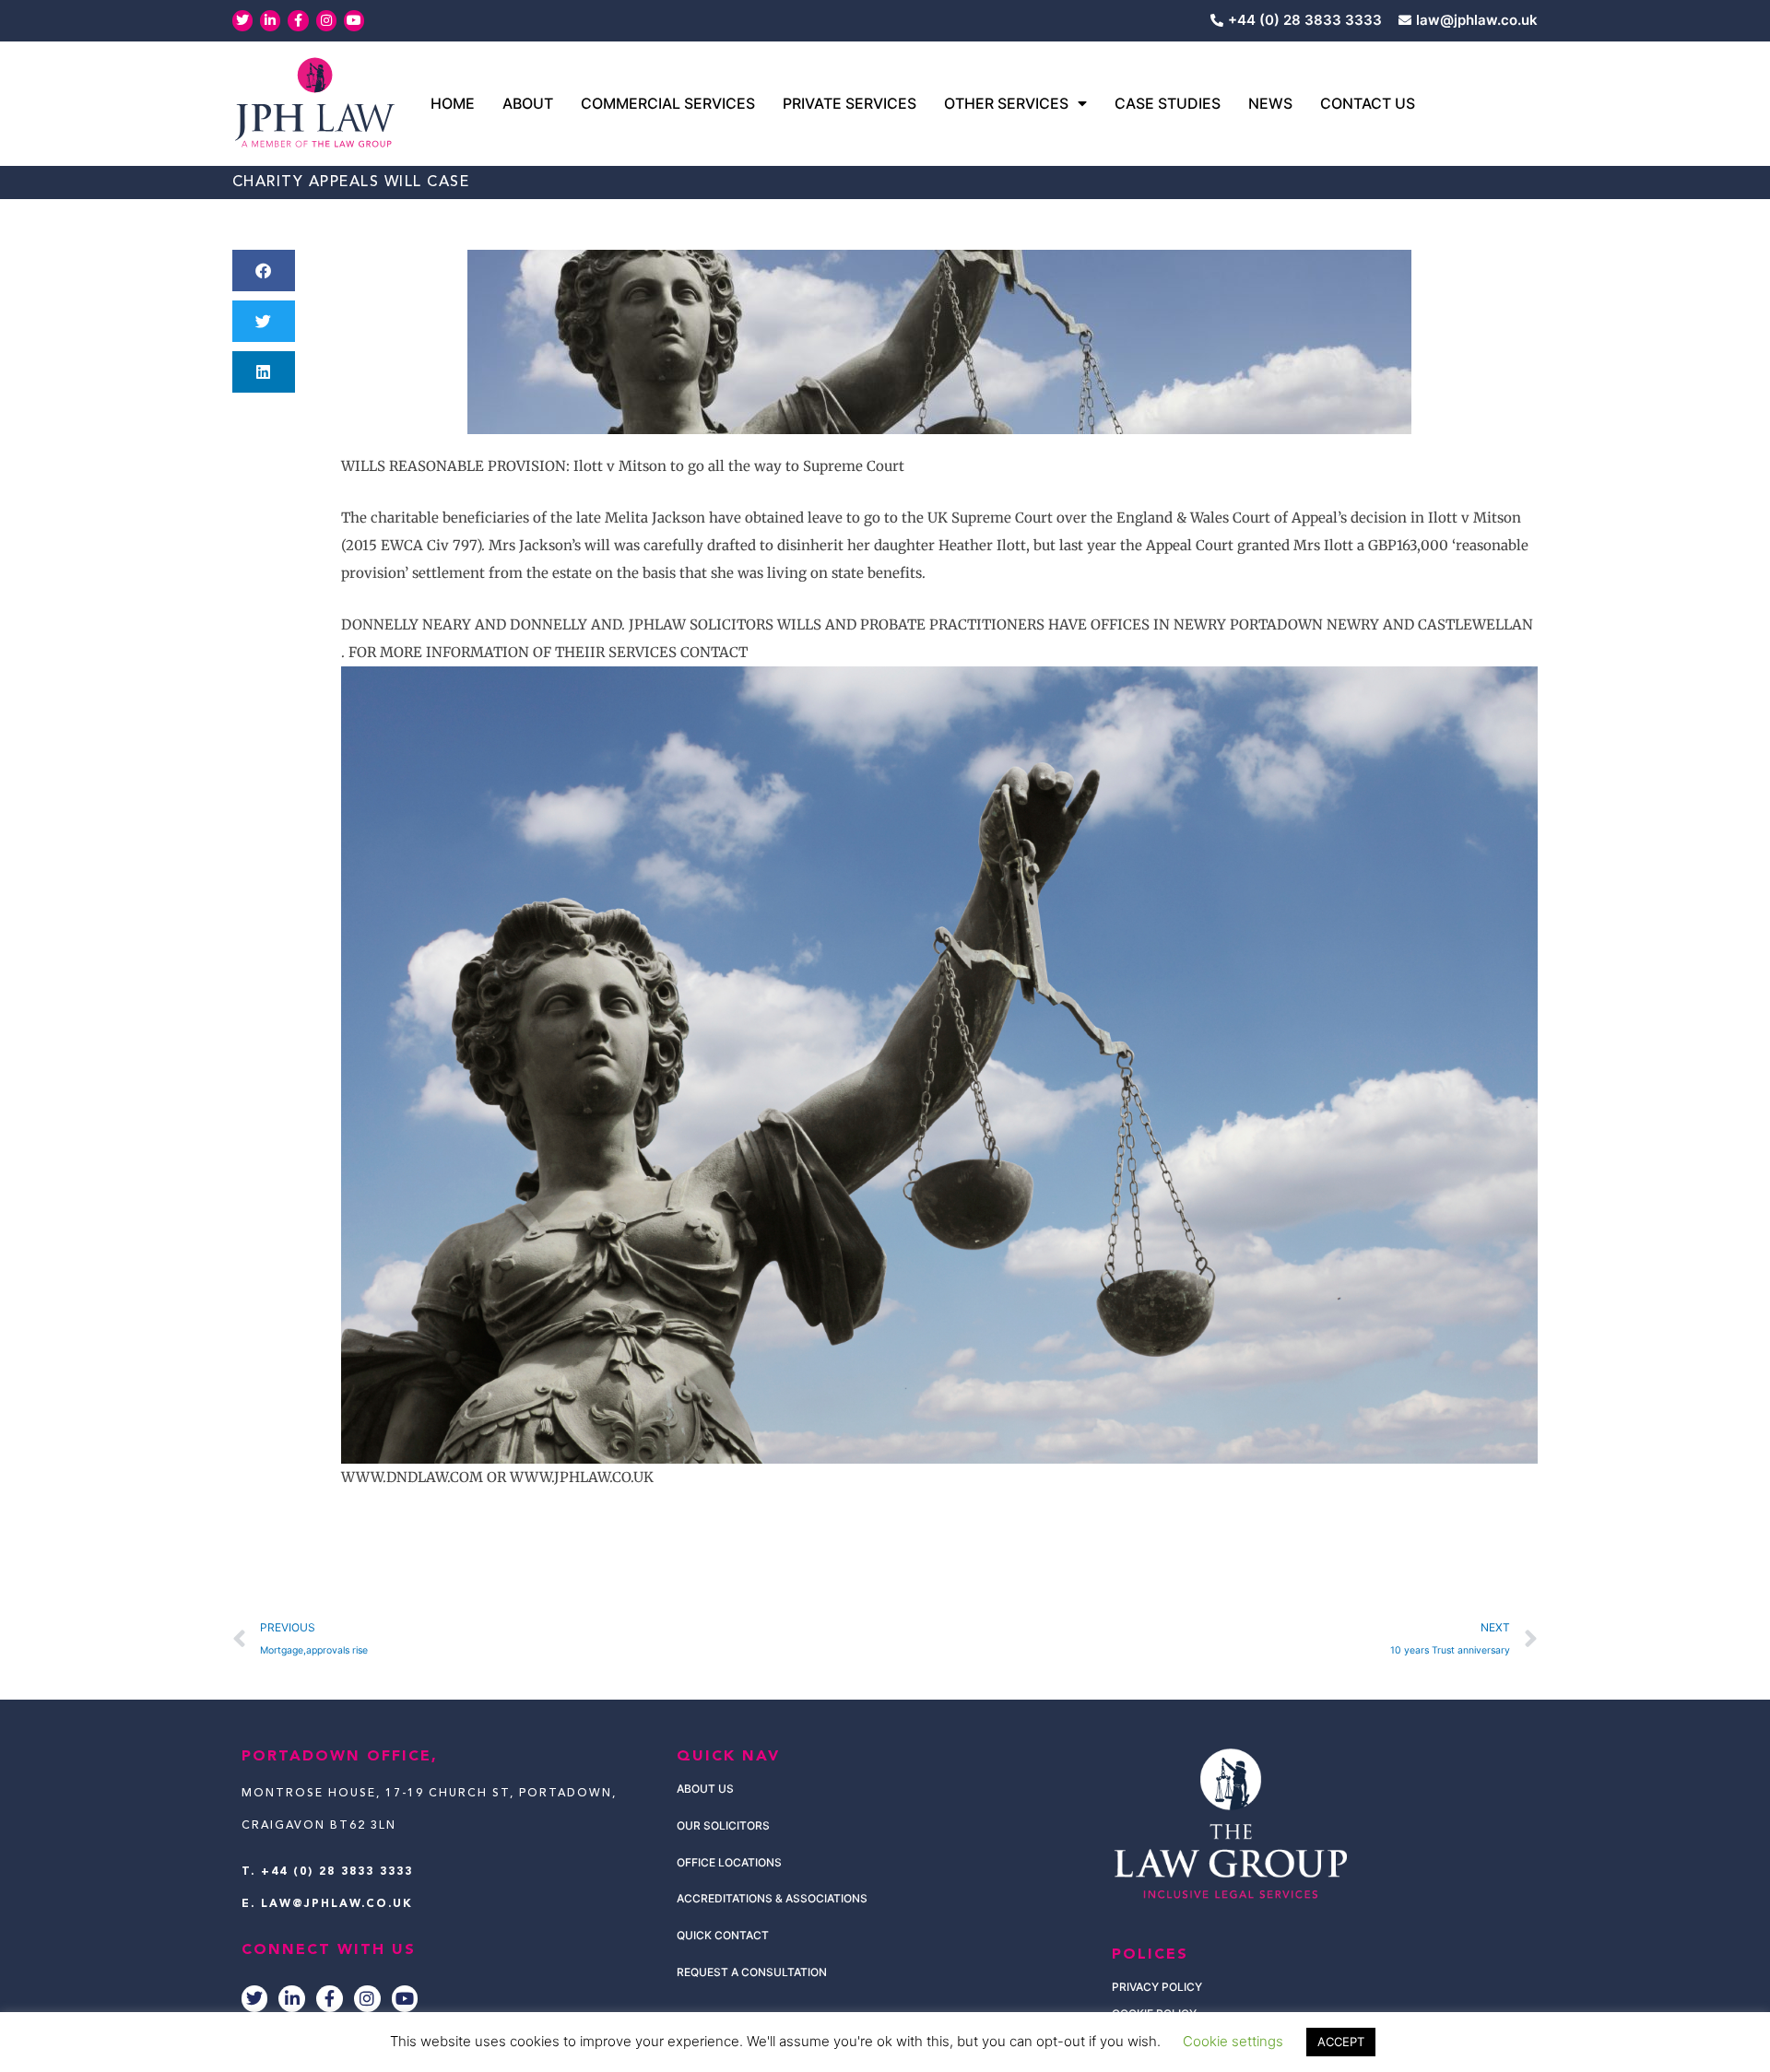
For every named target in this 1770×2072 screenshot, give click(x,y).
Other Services (1006, 103)
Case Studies (1168, 103)
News (1270, 103)
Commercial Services (668, 103)
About (528, 103)
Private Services (850, 103)
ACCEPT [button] (1341, 2042)
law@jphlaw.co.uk (337, 1904)
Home (453, 103)
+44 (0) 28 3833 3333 (337, 1872)
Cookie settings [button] (1233, 2041)
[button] (264, 271)
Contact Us (1368, 103)
